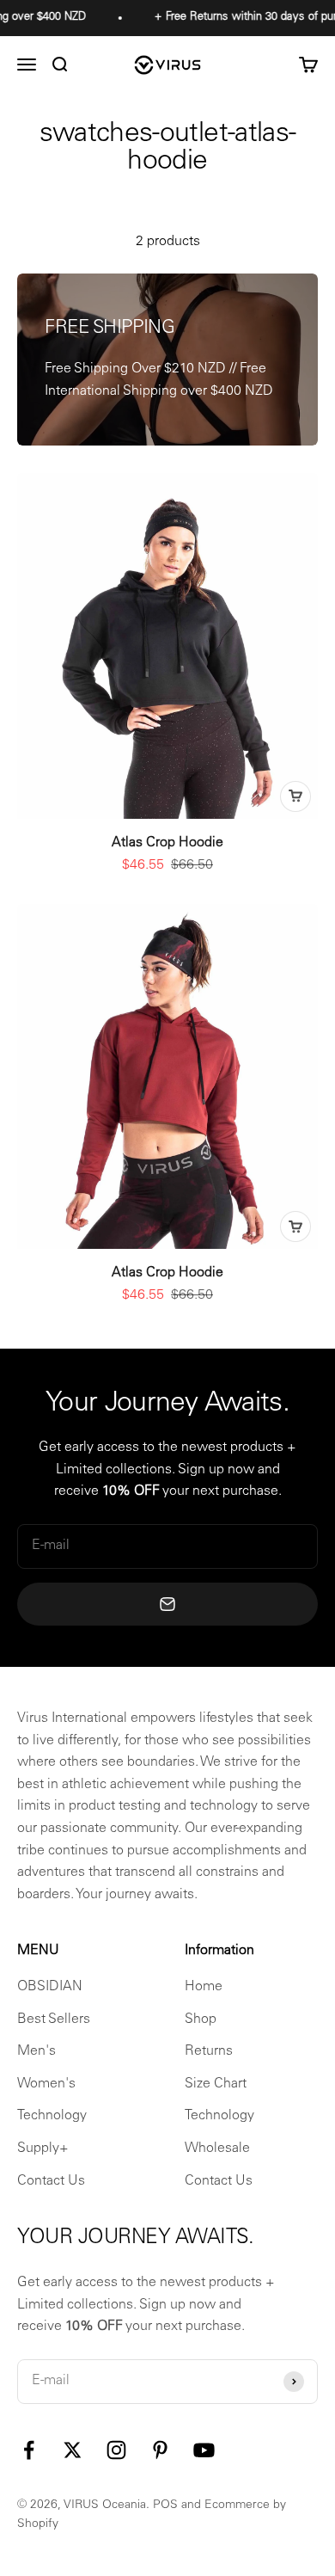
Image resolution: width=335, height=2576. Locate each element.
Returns (209, 2051)
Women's (46, 2084)
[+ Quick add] (295, 796)
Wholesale (217, 2149)
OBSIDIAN (50, 1987)
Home (204, 1987)
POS (165, 2505)
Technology (52, 2116)
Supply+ (43, 2149)
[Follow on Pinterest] (160, 2450)
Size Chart (216, 2084)
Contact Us (51, 2181)
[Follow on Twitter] (73, 2450)
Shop (201, 2020)
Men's (37, 2051)
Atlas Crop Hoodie (167, 843)
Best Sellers (54, 2020)
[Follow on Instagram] (116, 2450)
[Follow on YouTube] (204, 2450)
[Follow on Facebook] (29, 2450)
